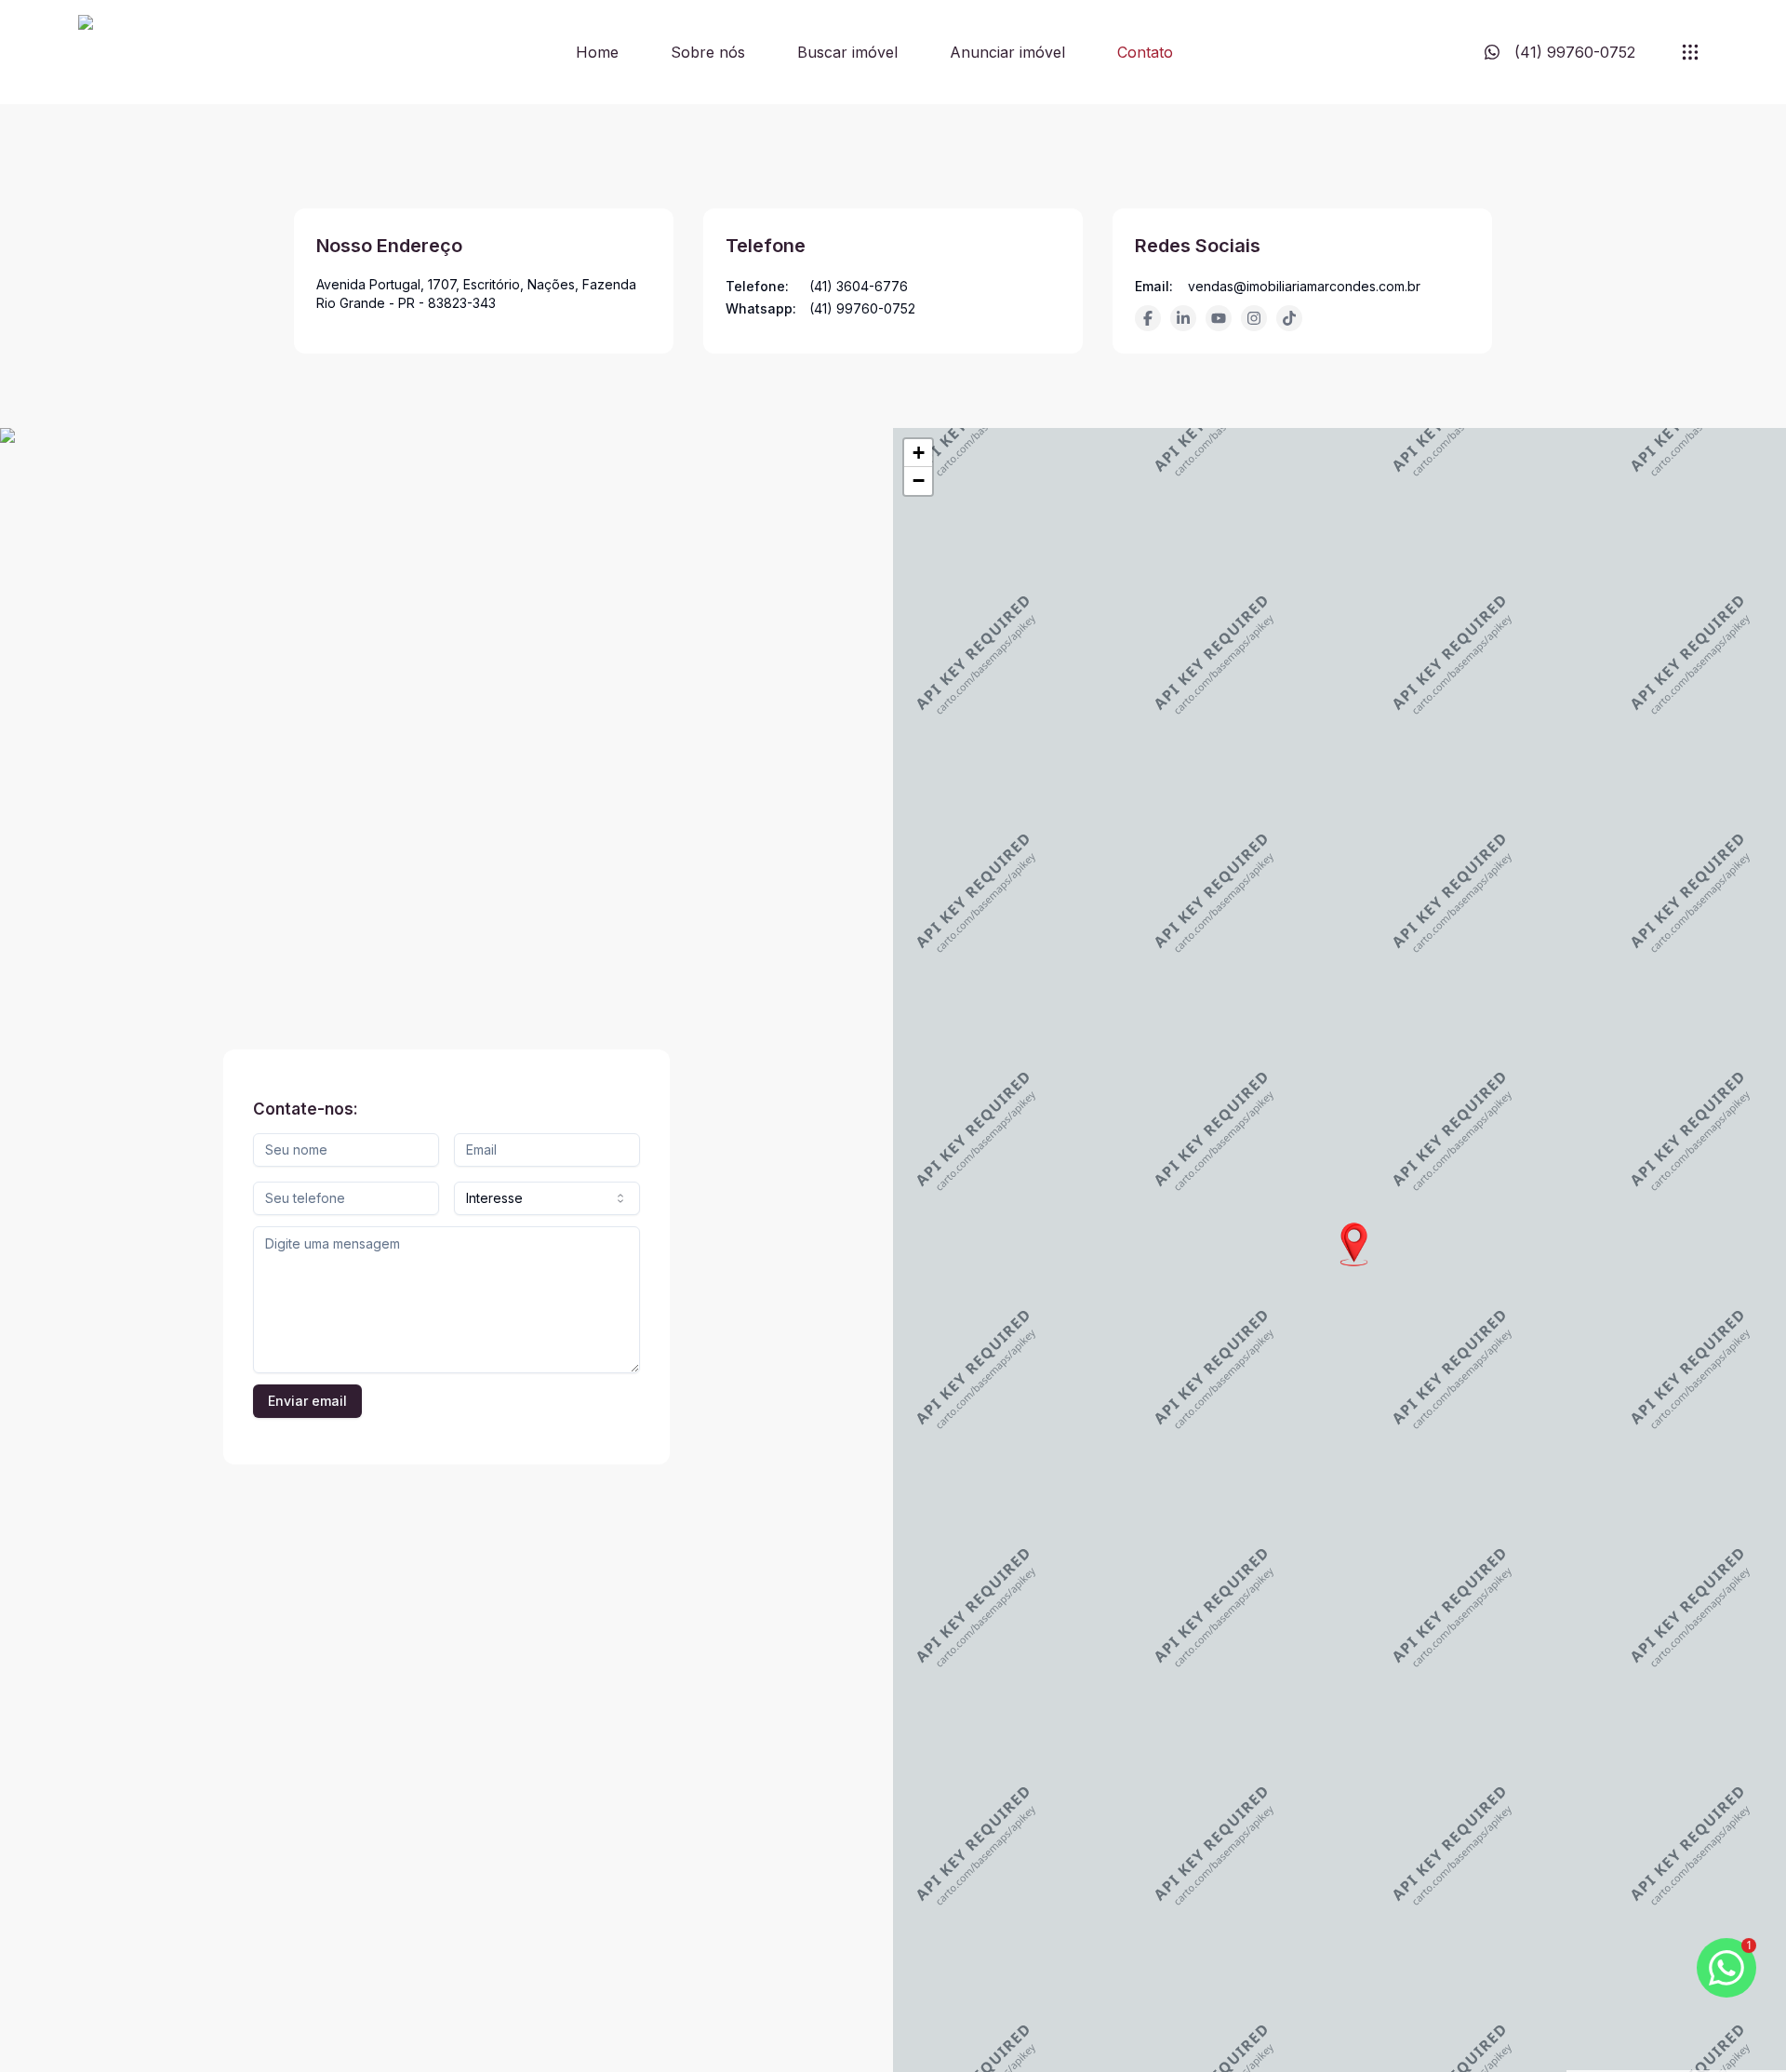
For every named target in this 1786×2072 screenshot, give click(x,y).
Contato (1145, 52)
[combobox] (547, 1198)
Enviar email (307, 1401)
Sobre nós (708, 52)
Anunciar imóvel (1007, 52)
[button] (1354, 1244)
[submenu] (1690, 52)
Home (597, 52)
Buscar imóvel (847, 52)
